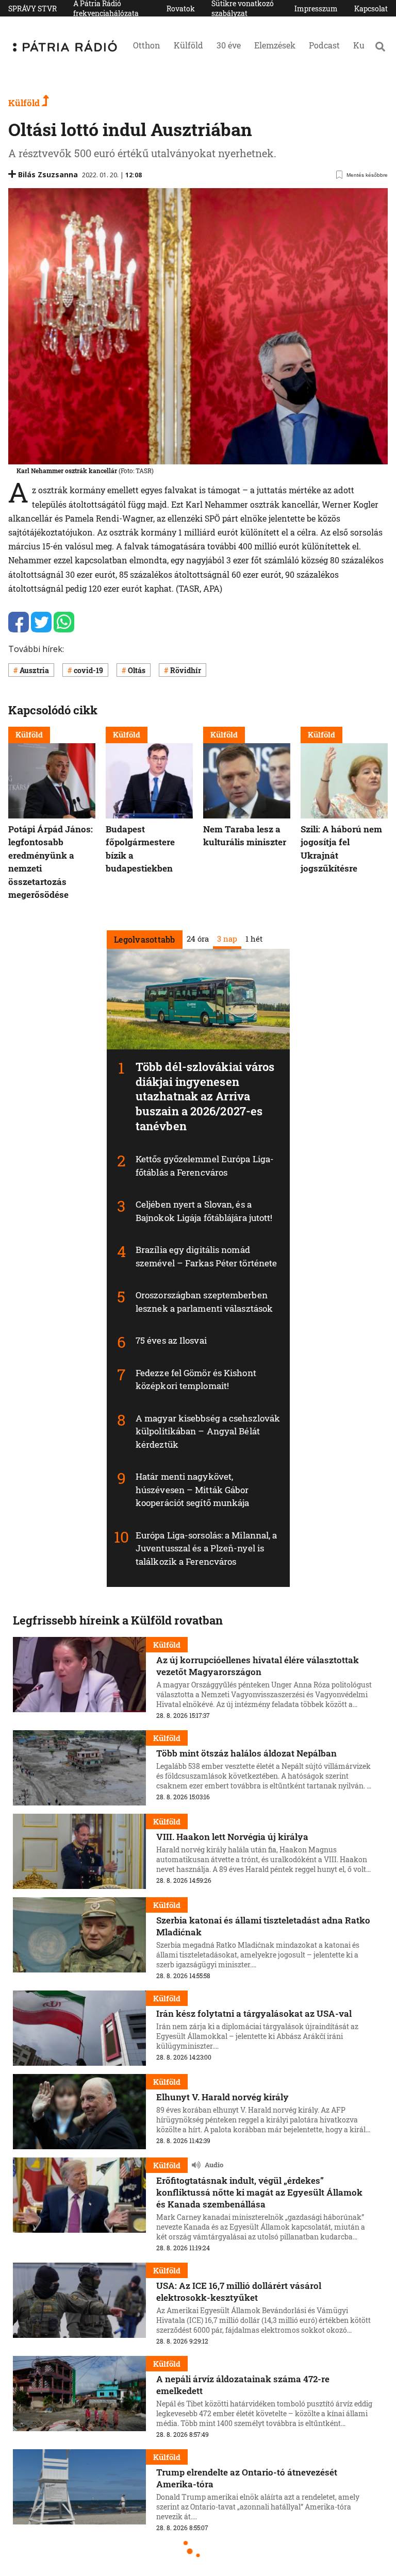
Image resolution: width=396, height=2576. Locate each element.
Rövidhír (186, 670)
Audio (214, 2165)
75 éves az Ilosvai (171, 1340)
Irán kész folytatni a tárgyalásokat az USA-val (254, 2013)
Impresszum (316, 9)
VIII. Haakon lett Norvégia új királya (232, 1837)
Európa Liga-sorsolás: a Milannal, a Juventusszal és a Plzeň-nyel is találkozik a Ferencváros (207, 1548)
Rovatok (181, 9)
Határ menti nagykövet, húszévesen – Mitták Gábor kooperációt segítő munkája (193, 1490)
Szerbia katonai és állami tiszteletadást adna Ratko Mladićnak (263, 1926)
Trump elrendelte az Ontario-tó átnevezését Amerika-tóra (247, 2478)
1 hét (253, 938)
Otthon (147, 45)
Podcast (324, 45)
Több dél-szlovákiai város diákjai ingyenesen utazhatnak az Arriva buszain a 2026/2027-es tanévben (205, 1096)
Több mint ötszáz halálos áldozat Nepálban (246, 1753)
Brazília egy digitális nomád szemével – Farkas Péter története (206, 1256)
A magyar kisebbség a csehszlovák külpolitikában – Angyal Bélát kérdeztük (208, 1431)
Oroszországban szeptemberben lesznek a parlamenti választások (204, 1302)
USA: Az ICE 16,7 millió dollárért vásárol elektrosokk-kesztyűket (239, 2291)
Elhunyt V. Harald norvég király (222, 2097)
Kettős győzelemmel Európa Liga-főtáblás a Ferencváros (205, 1166)
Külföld (188, 45)
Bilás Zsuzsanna (48, 174)
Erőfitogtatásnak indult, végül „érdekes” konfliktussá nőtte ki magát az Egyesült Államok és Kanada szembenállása (259, 2192)
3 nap (227, 938)
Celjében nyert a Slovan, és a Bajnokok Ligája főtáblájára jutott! (204, 1211)
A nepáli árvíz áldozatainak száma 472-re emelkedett (243, 2385)
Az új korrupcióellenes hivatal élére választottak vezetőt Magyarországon (258, 1666)
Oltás (137, 670)
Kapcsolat (371, 9)
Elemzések (275, 45)
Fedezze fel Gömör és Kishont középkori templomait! (196, 1379)
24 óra (197, 938)
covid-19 (88, 670)
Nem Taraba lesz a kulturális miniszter (245, 836)
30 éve (229, 45)
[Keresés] (380, 46)
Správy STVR (32, 9)
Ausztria (34, 670)
